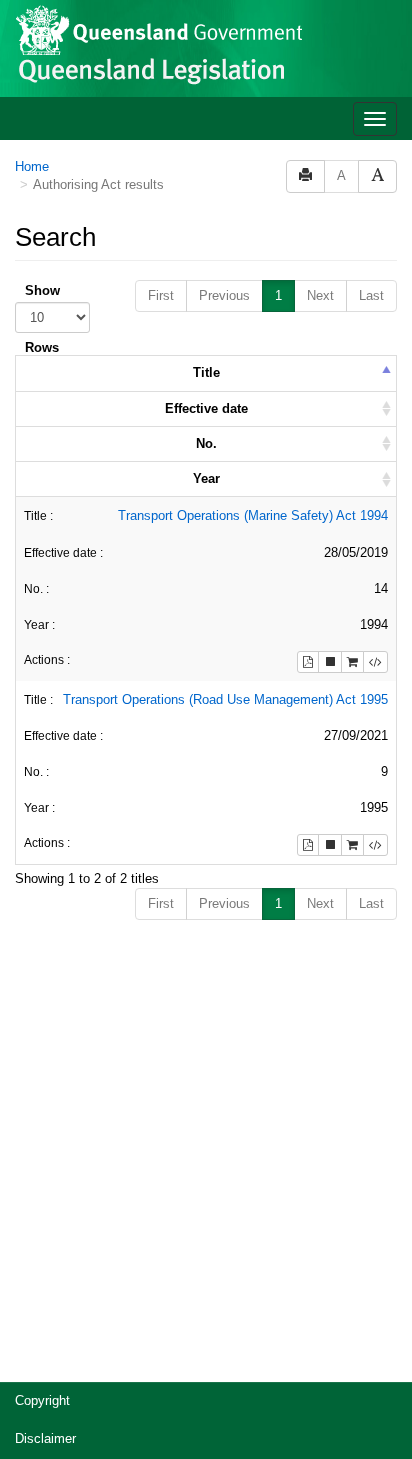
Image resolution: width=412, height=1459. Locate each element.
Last (371, 295)
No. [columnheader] (206, 443)
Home (32, 166)
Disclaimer (45, 1438)
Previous (224, 295)
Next (320, 295)
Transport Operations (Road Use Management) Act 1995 (225, 699)
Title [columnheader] (206, 372)
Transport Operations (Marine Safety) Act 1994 (253, 515)
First (161, 295)
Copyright (42, 1400)
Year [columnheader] (206, 478)
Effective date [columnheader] (206, 408)
